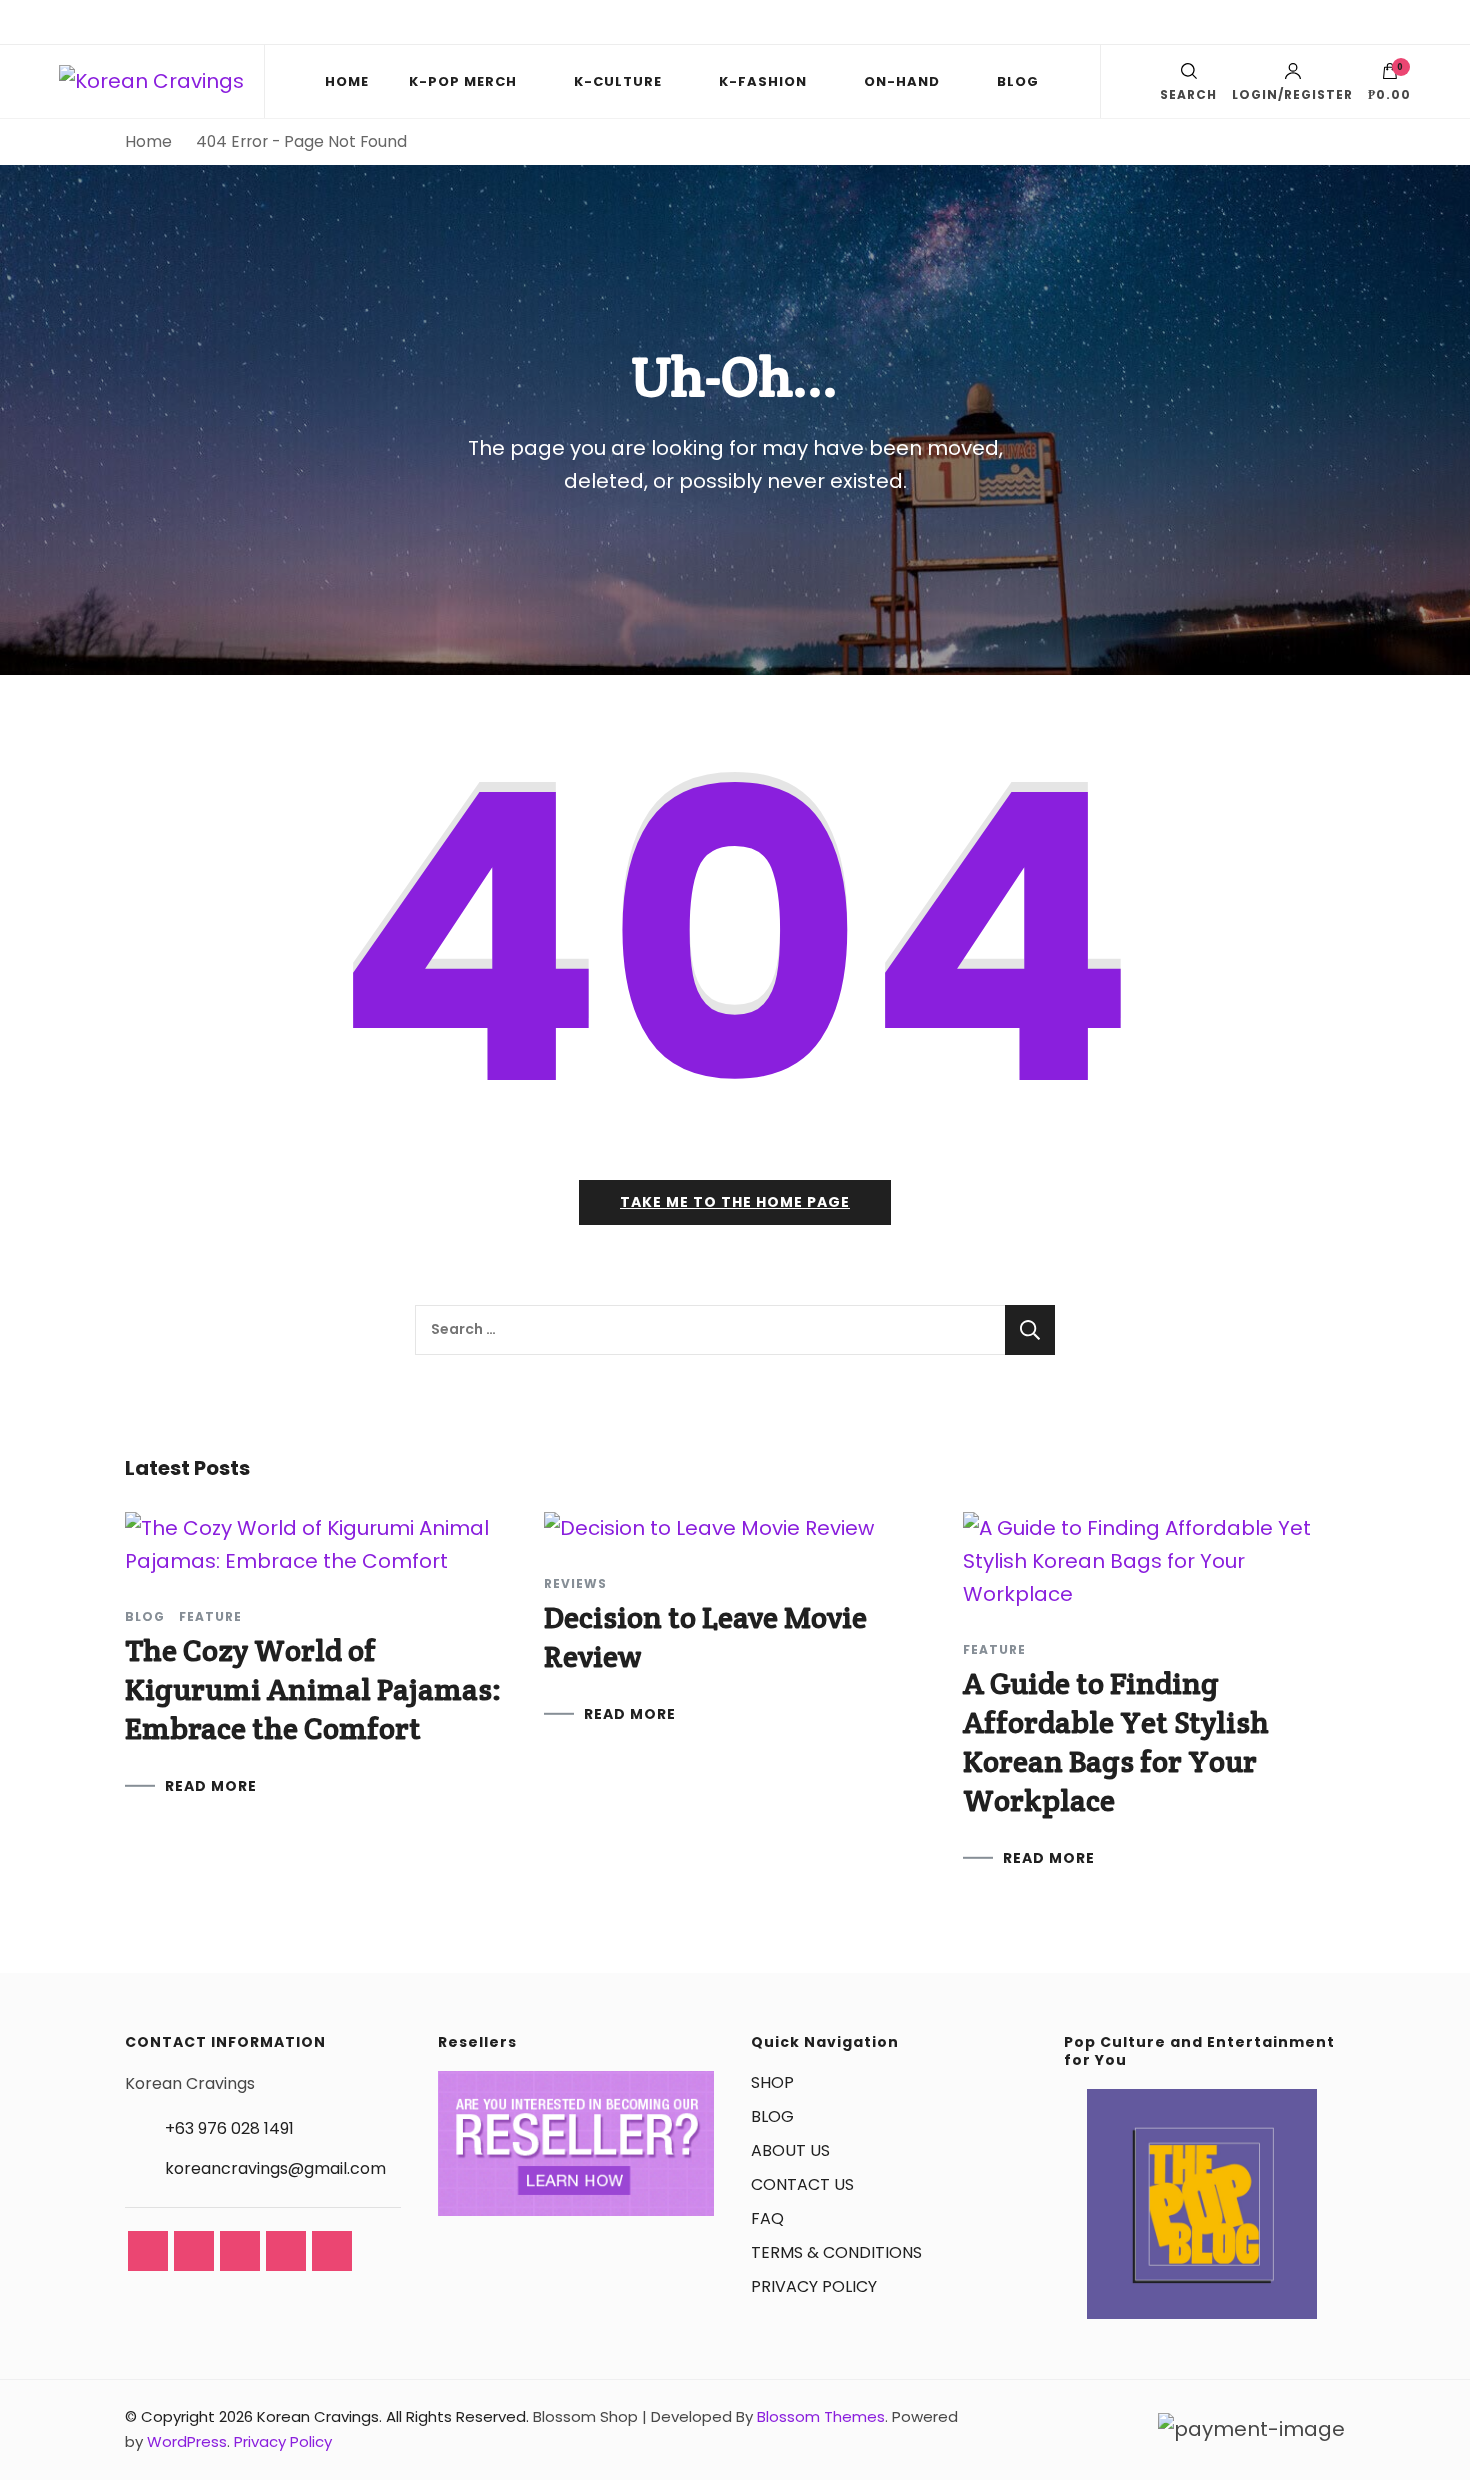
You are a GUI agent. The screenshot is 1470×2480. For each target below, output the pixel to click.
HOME (347, 81)
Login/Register (1292, 93)
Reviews (575, 1584)
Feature (210, 1617)
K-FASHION (763, 81)
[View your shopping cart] (1390, 76)
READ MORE (211, 1786)
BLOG (1018, 81)
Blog (145, 1617)
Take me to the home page (735, 1202)
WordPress (187, 2441)
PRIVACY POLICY (814, 2286)
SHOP (772, 2082)
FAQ (767, 2218)
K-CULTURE (618, 81)
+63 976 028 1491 (229, 2128)
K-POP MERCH (463, 81)
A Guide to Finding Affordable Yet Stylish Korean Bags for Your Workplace (1116, 1742)
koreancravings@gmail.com (275, 2168)
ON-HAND (902, 81)
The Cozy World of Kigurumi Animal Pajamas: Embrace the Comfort (313, 1689)
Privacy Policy (283, 2441)
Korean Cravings (318, 2416)
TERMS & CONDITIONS (836, 2252)
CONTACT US (802, 2184)
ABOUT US (790, 2150)
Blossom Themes (821, 2416)
